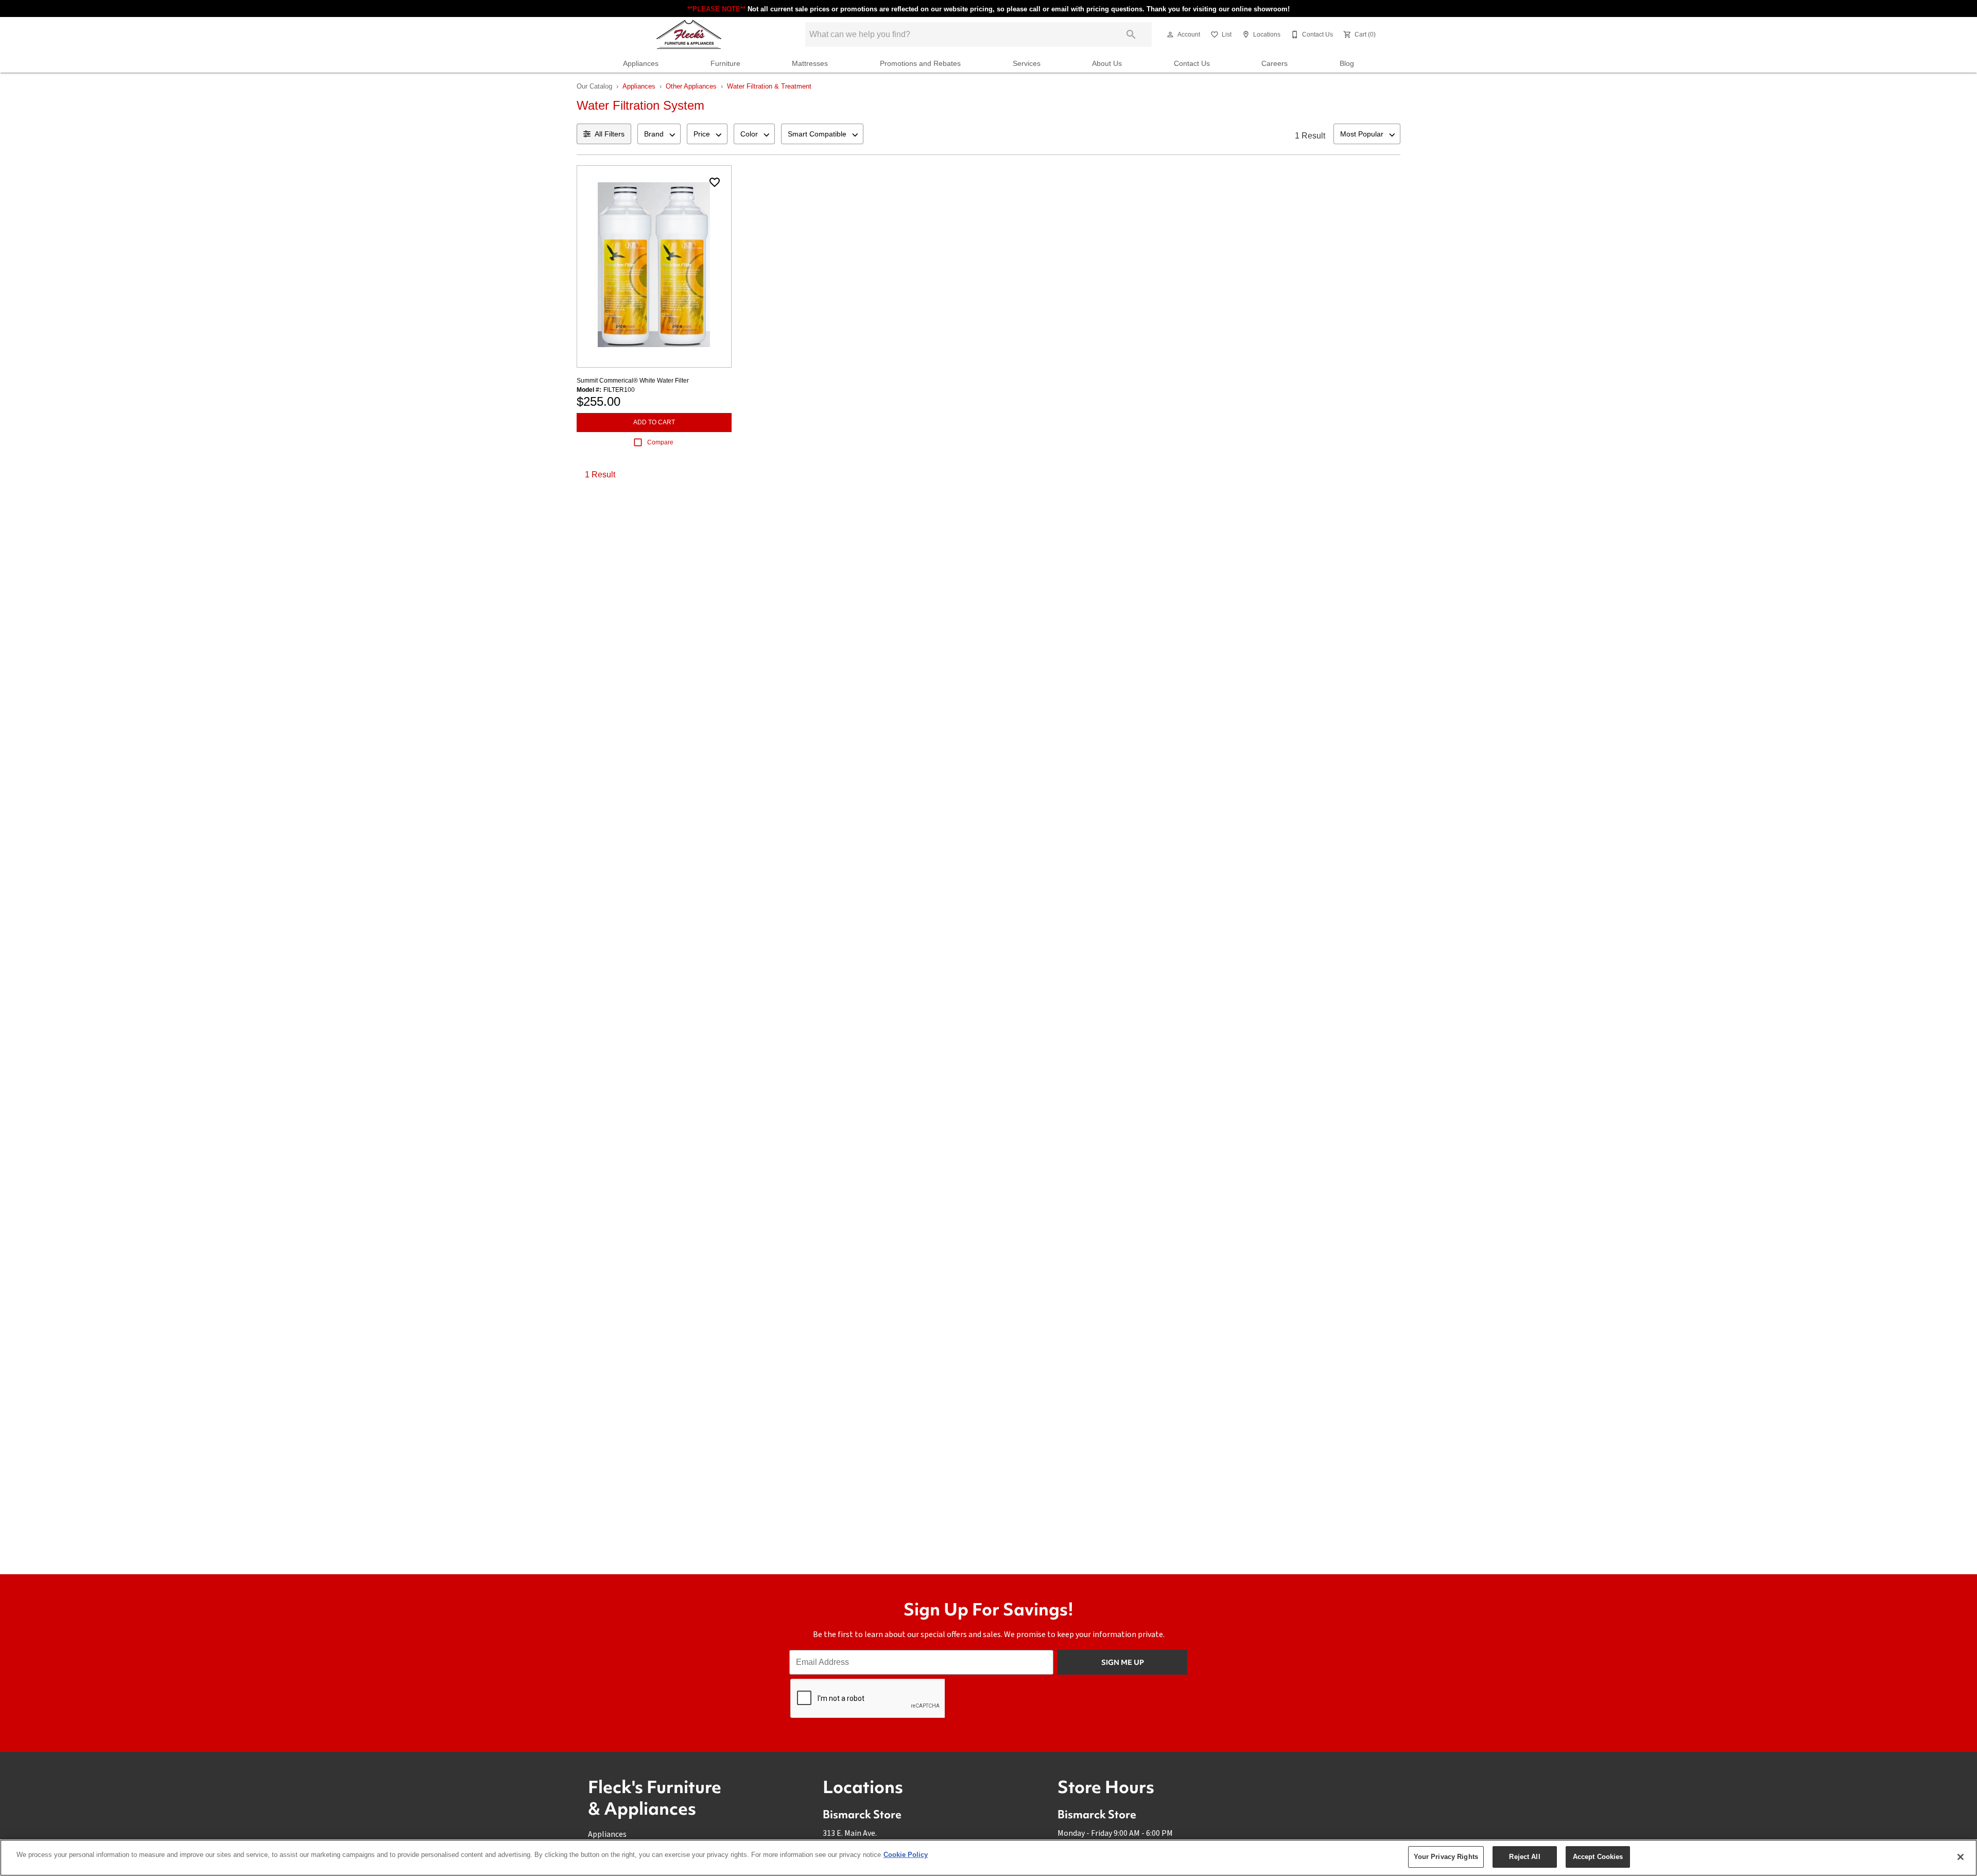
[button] (1170, 35)
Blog (1347, 64)
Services (1027, 64)
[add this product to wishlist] (715, 182)
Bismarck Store (862, 1814)
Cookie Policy (906, 1855)
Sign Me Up (1123, 1662)
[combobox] (659, 134)
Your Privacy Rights (1446, 1857)
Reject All (1524, 1857)
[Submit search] (1131, 35)
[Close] (1961, 1857)
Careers (1274, 64)
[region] (989, 1858)
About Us (1107, 64)
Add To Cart (654, 422)
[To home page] (689, 35)
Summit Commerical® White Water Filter (633, 381)
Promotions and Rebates (920, 64)
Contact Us (1192, 64)
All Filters (610, 134)
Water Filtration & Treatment (769, 86)
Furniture (725, 64)
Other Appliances (691, 86)
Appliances (641, 64)
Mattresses (810, 64)
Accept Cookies (1598, 1857)
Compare (660, 442)
